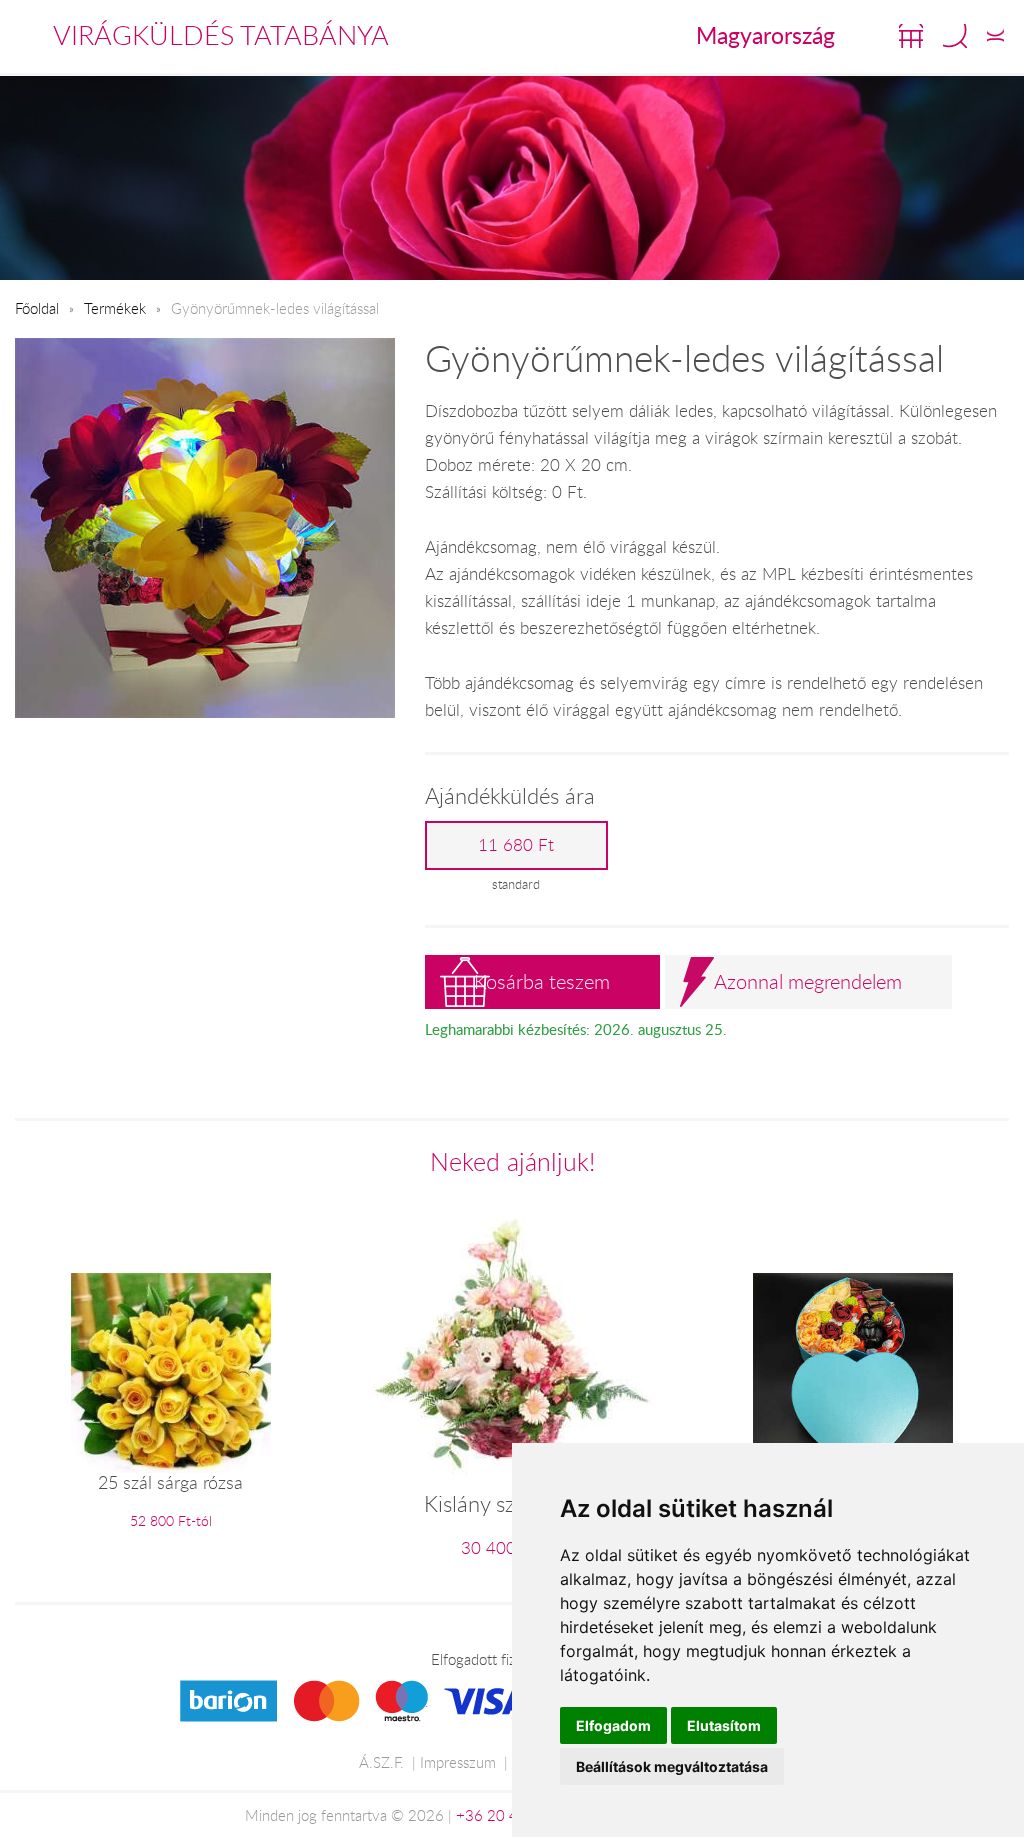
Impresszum (458, 1762)
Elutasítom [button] (724, 1725)
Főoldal (37, 308)
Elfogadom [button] (613, 1725)
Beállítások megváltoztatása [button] (672, 1766)
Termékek (115, 308)
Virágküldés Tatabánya (221, 35)
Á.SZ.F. (381, 1762)
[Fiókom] (995, 36)
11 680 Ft (516, 845)
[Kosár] (911, 36)
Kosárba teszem (542, 981)
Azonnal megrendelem (808, 981)
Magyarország (765, 35)
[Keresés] (955, 36)
